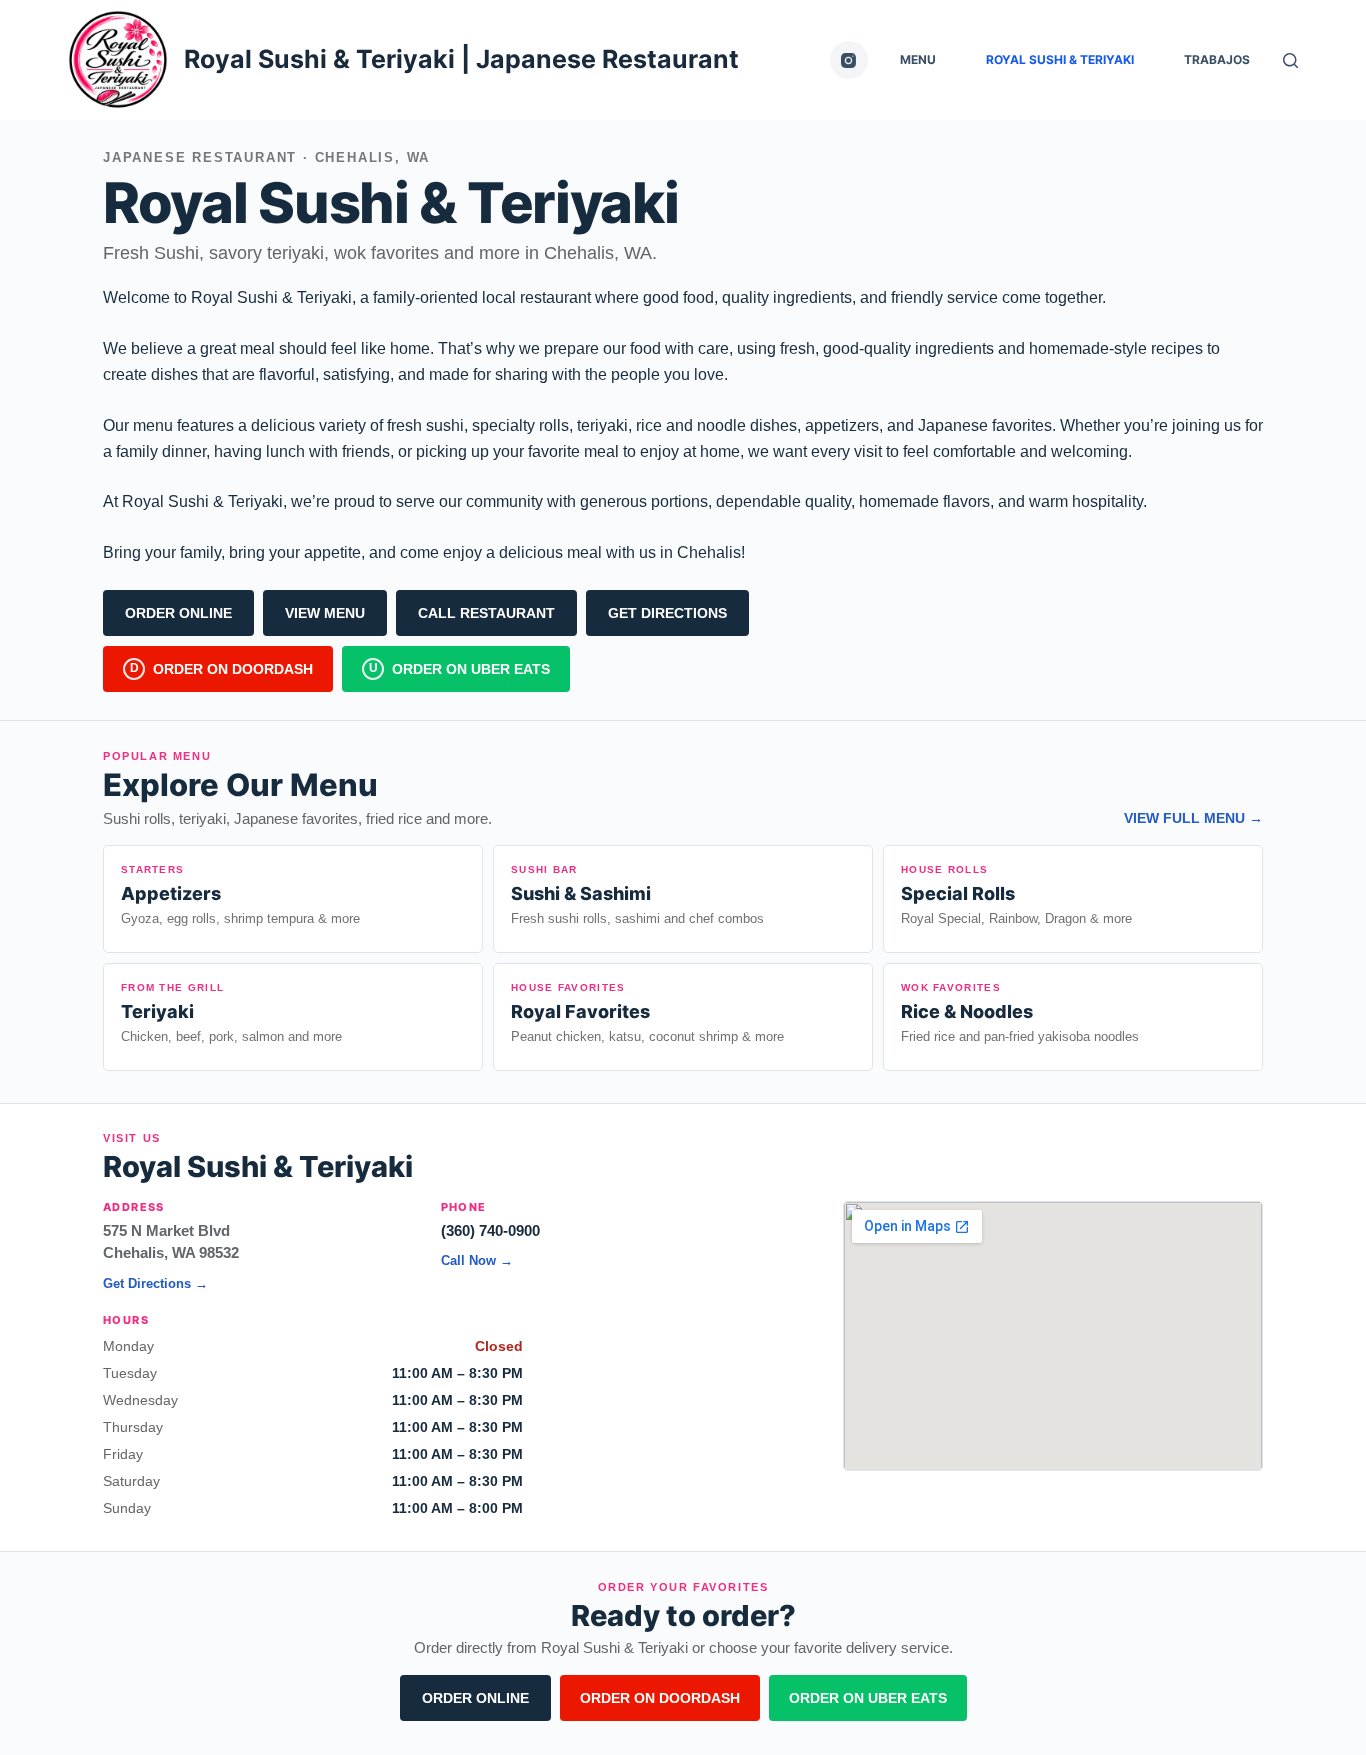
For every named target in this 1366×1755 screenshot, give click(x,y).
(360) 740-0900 (490, 1230)
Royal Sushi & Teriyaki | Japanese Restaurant (461, 59)
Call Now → (477, 1260)
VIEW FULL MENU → (1193, 818)
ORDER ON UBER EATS (868, 1698)
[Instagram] (849, 60)
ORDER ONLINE (178, 613)
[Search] (1290, 60)
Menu (918, 59)
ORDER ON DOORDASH (660, 1698)
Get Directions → (155, 1283)
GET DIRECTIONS (667, 613)
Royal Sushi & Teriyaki (1060, 59)
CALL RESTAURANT (486, 613)
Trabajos (1217, 59)
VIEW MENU (325, 613)
